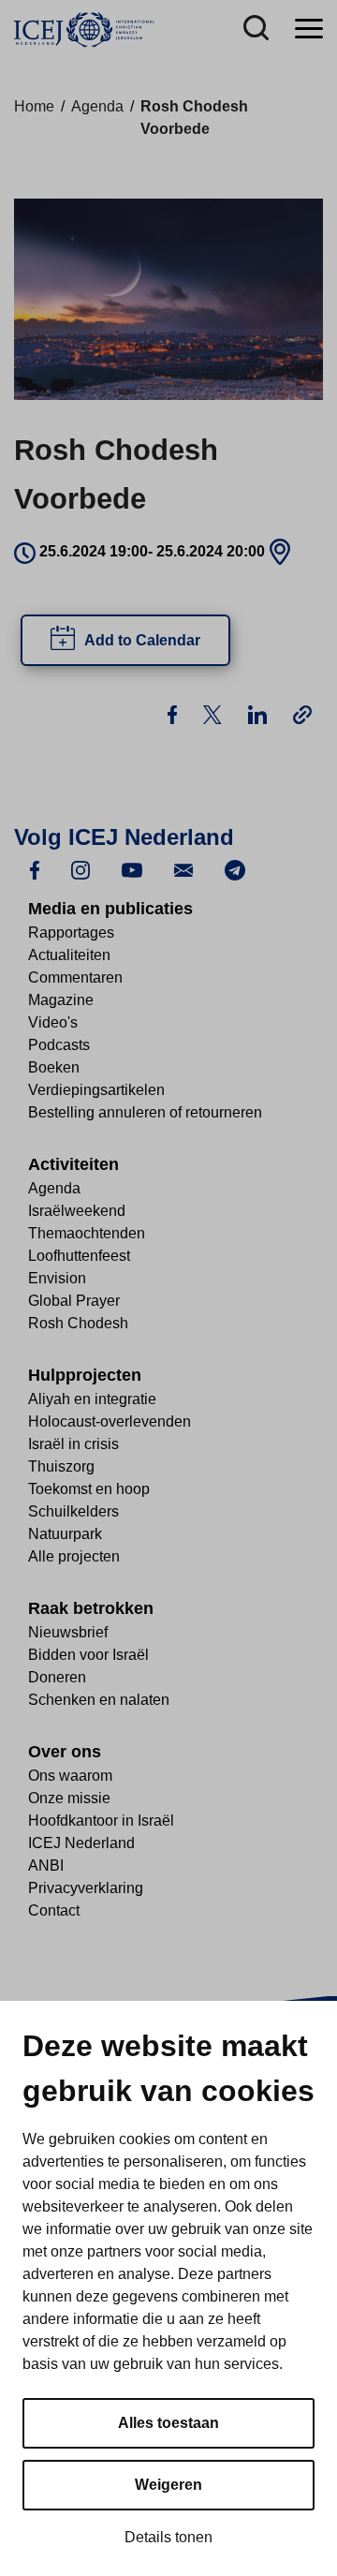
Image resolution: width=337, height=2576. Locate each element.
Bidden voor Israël (88, 1655)
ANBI (46, 1865)
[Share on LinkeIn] (259, 713)
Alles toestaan (168, 2423)
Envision (57, 1278)
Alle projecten (74, 1556)
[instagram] (81, 869)
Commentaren (75, 977)
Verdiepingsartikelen (96, 1090)
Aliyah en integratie (92, 1399)
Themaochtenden (87, 1233)
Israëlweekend (77, 1211)
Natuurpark (65, 1534)
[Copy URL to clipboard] (302, 714)
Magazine (61, 1000)
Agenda (97, 106)
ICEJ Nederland (81, 1843)
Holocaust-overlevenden (110, 1421)
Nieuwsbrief (68, 1632)
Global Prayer (74, 1301)
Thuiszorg (61, 1466)
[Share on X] (214, 713)
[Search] (256, 30)
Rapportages (71, 933)
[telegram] (235, 869)
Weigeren (168, 2485)
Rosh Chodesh (78, 1323)
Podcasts (59, 1045)
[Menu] (309, 30)
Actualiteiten (69, 955)
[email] (183, 869)
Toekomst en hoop (89, 1489)
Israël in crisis (73, 1444)
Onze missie (69, 1798)
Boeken (54, 1067)
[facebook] (35, 869)
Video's (53, 1022)
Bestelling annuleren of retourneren (145, 1112)
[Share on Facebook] (174, 713)
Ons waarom (70, 1776)
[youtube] (132, 869)
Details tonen (168, 2537)
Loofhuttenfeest (79, 1256)
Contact (54, 1910)
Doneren (57, 1677)
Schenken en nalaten (99, 1700)
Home (34, 106)
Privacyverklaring (86, 1888)
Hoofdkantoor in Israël (101, 1821)
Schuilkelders (73, 1511)
